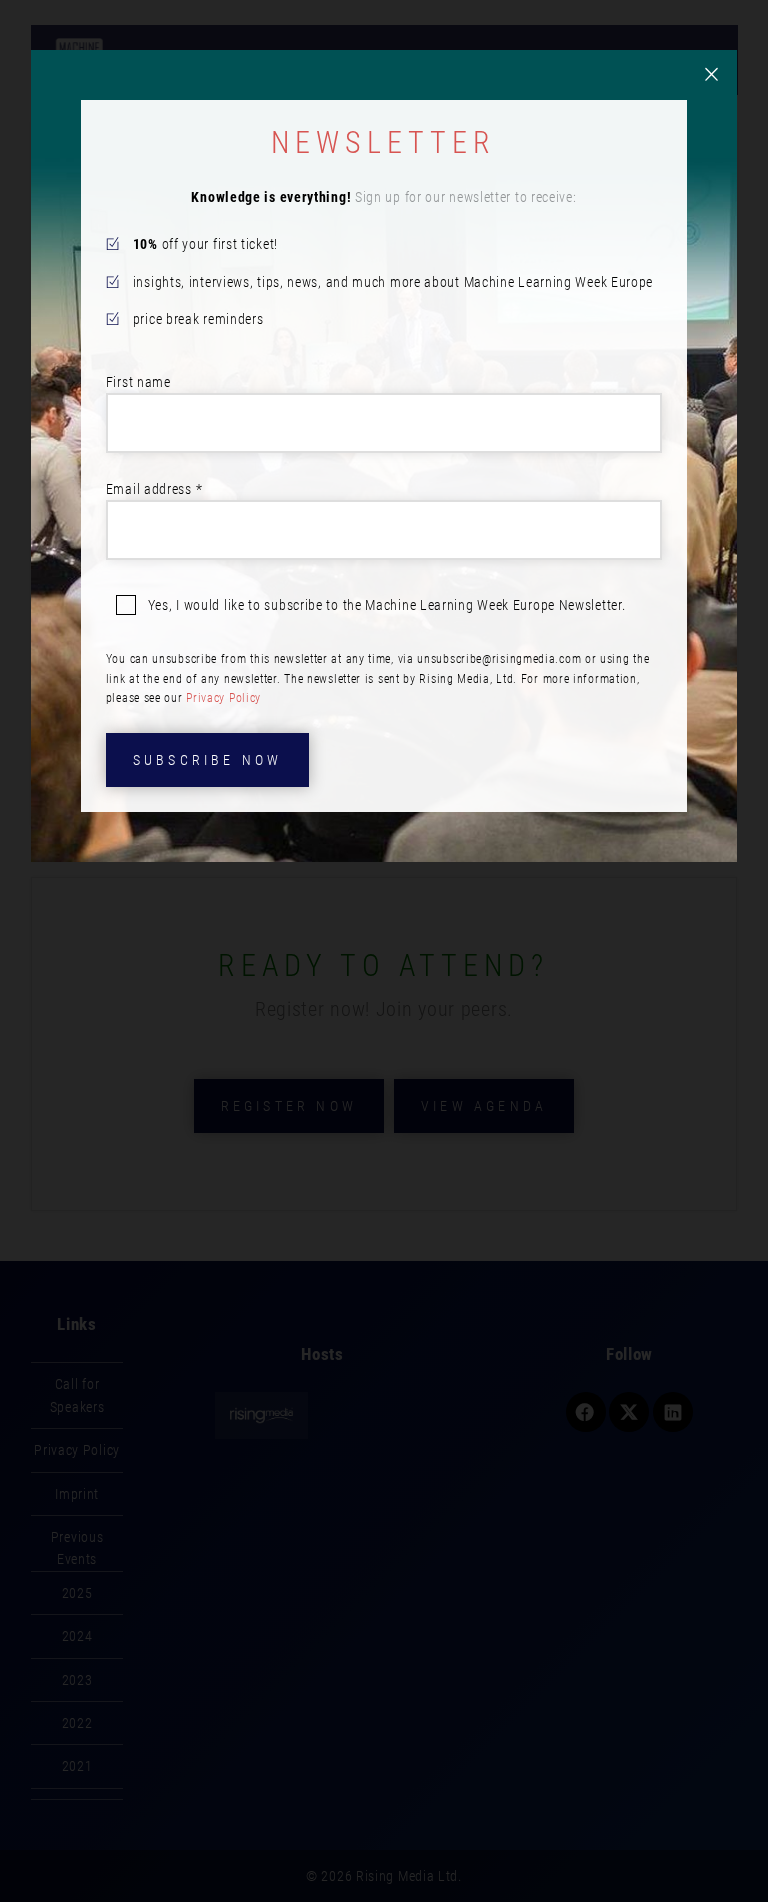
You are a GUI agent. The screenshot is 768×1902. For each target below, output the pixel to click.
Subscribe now (208, 760)
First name (138, 382)
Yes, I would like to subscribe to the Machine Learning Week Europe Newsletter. (387, 605)
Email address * (154, 489)
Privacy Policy (223, 698)
